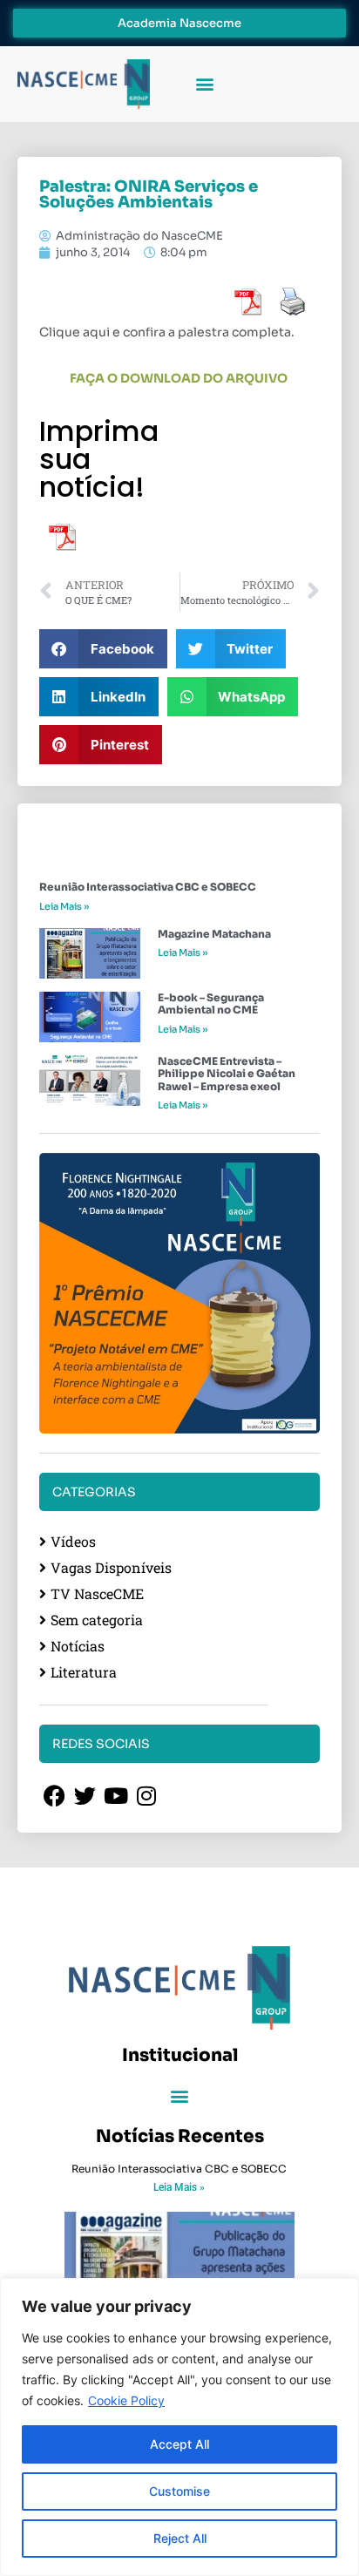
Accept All (179, 2444)
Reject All (180, 2538)
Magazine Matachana (214, 934)
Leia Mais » (64, 906)
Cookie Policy (126, 2400)
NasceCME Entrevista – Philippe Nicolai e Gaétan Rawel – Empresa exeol (227, 1074)
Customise (179, 2491)
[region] (179, 2427)
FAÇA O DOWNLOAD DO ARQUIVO (180, 378)
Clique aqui (75, 332)
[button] (204, 84)
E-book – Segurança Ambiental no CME (211, 1003)
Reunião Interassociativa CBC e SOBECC (148, 887)
